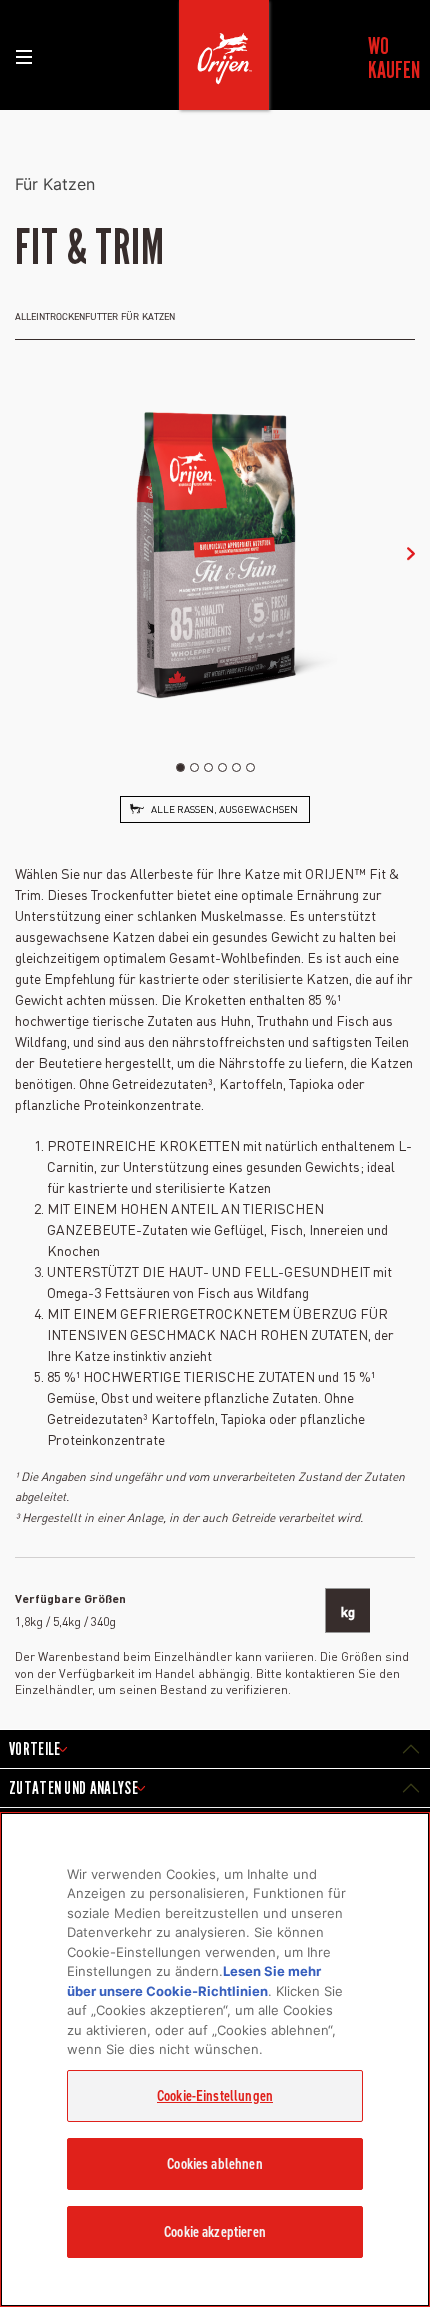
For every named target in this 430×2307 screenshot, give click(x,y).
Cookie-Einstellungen (215, 2096)
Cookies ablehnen (214, 2164)
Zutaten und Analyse (73, 1788)
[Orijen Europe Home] (224, 55)
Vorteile (34, 1749)
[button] (411, 554)
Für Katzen (55, 184)
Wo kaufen (392, 58)
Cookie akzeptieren (215, 2232)
